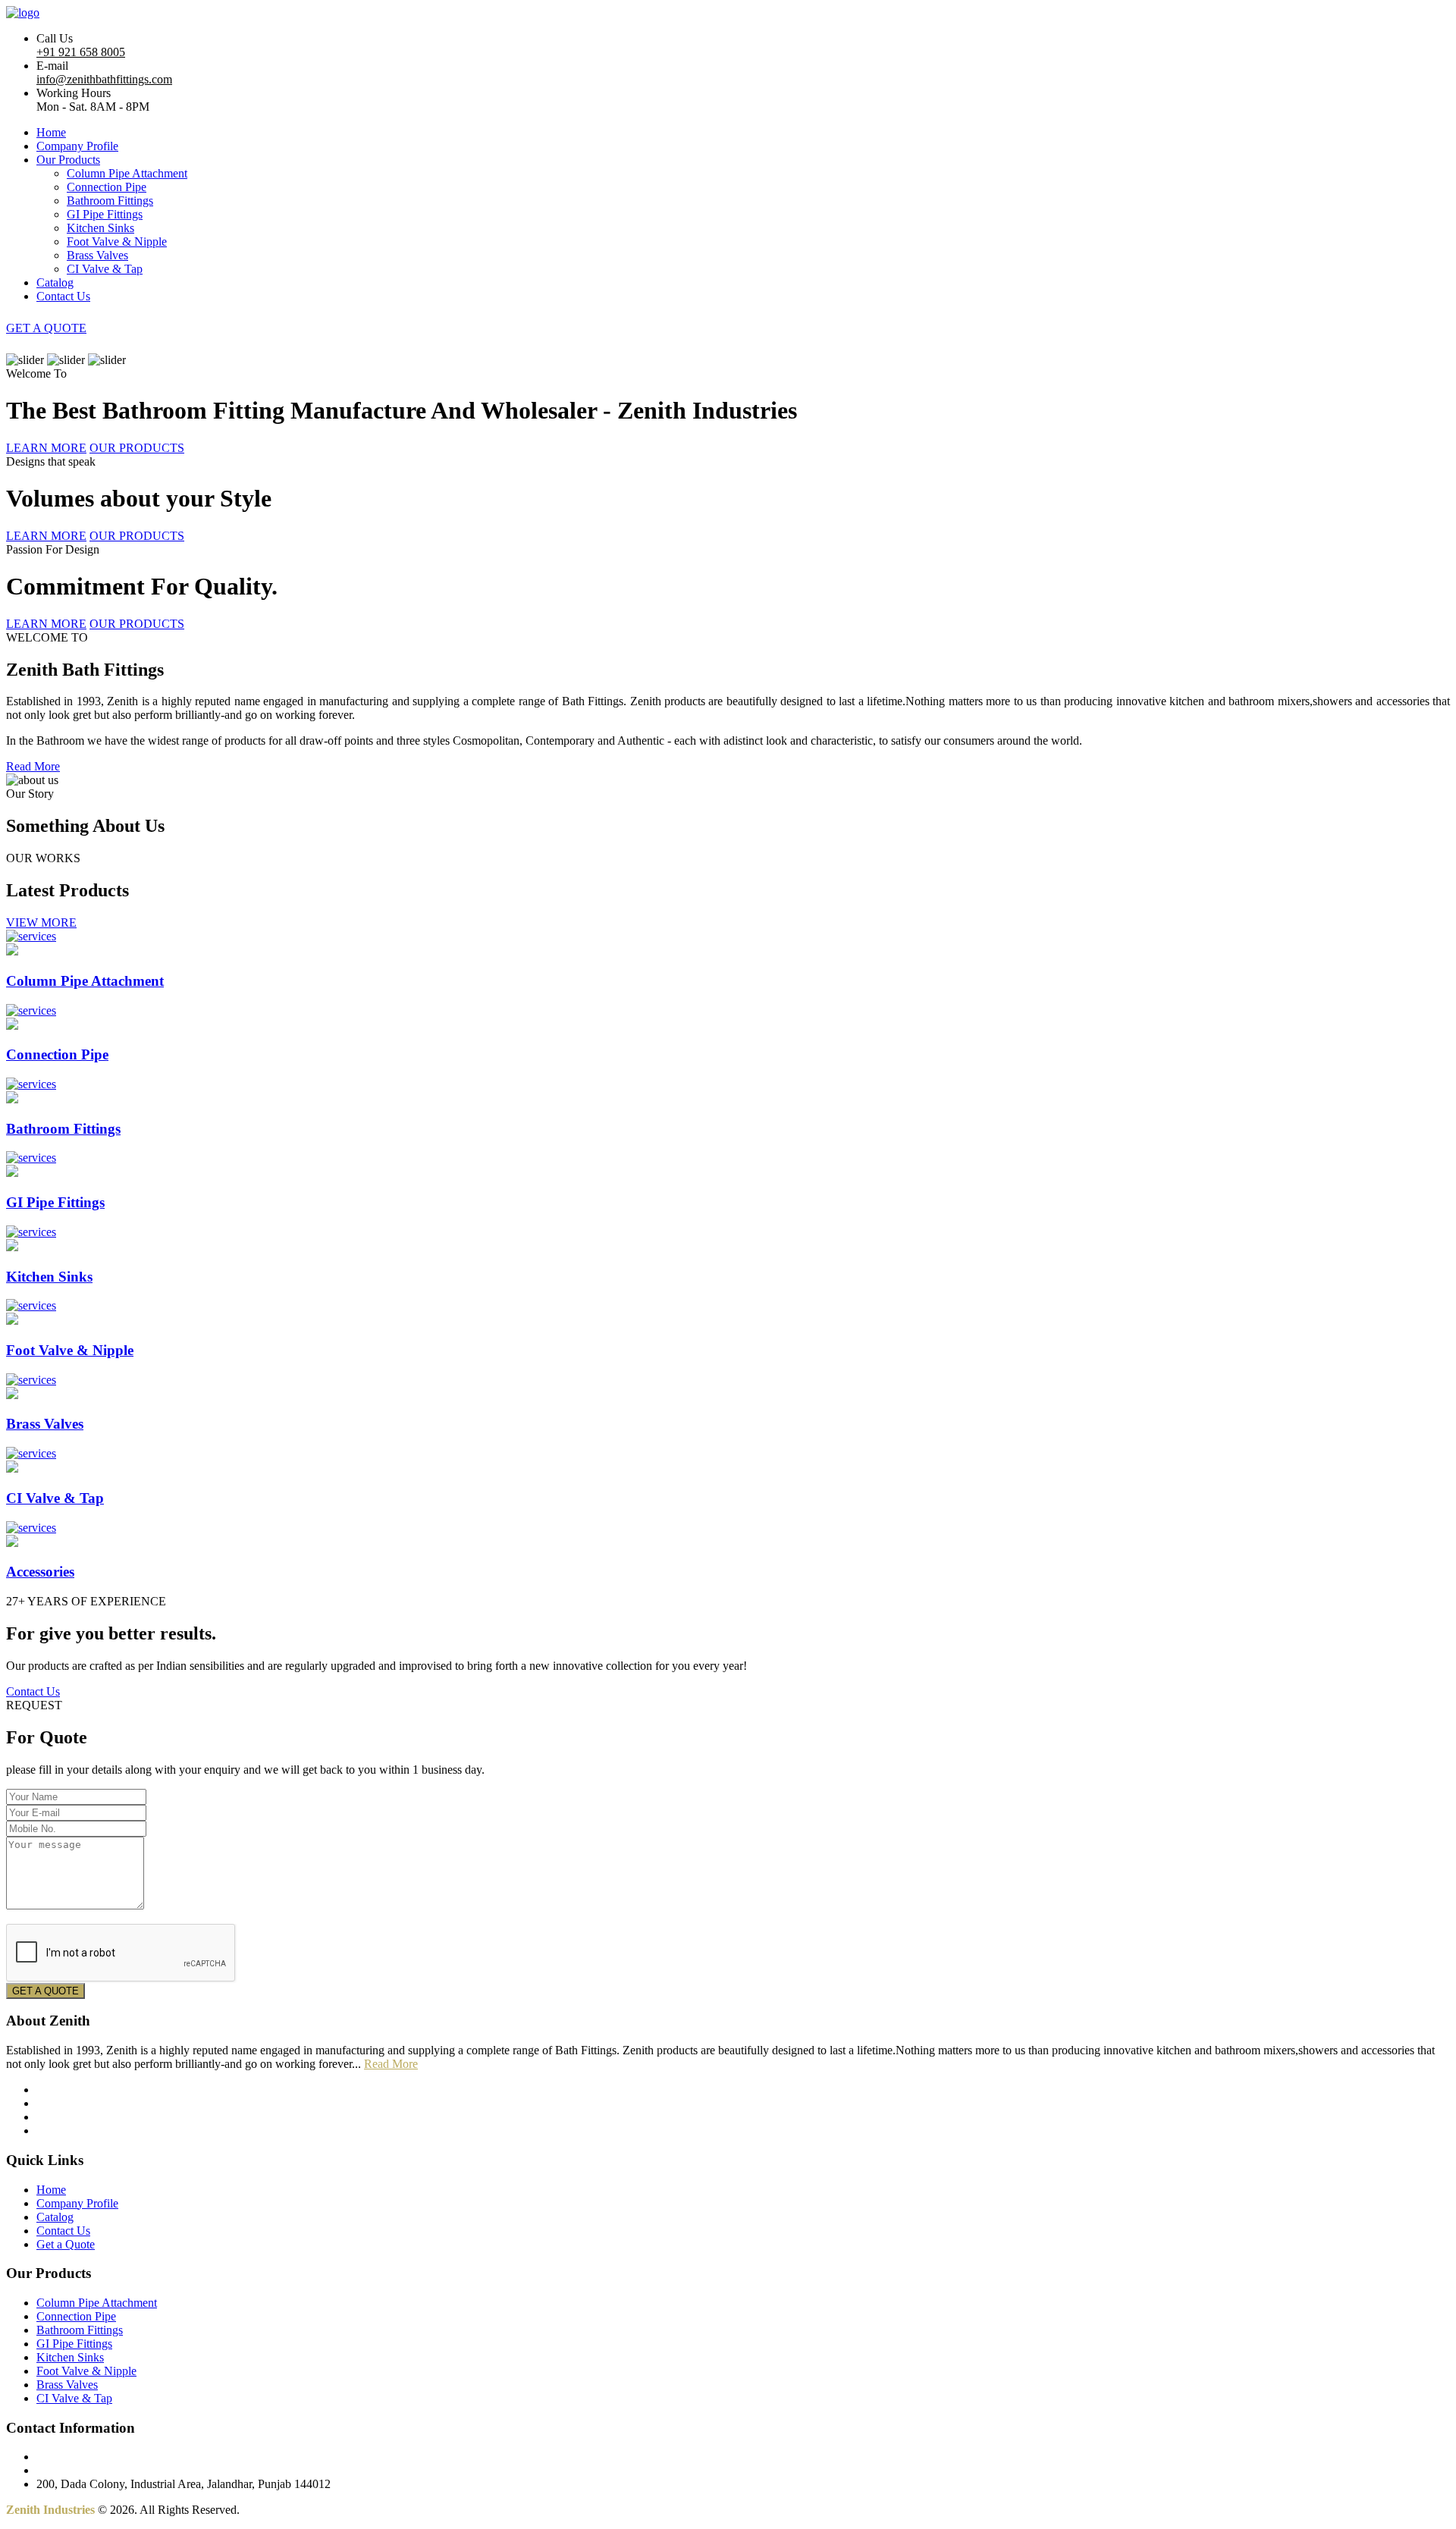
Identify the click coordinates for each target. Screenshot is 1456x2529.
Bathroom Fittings (110, 201)
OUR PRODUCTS (137, 448)
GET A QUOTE (46, 328)
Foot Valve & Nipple (117, 242)
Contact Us (63, 296)
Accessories (40, 1572)
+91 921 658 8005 (81, 52)
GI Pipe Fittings (105, 214)
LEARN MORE (46, 448)
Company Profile (77, 146)
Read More (33, 766)
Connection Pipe (107, 187)
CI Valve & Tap (105, 269)
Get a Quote (66, 2244)
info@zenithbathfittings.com (104, 79)
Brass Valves (97, 255)
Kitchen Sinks (100, 228)
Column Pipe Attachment (127, 173)
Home (51, 132)
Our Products (68, 160)
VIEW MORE (41, 922)
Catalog (55, 282)
